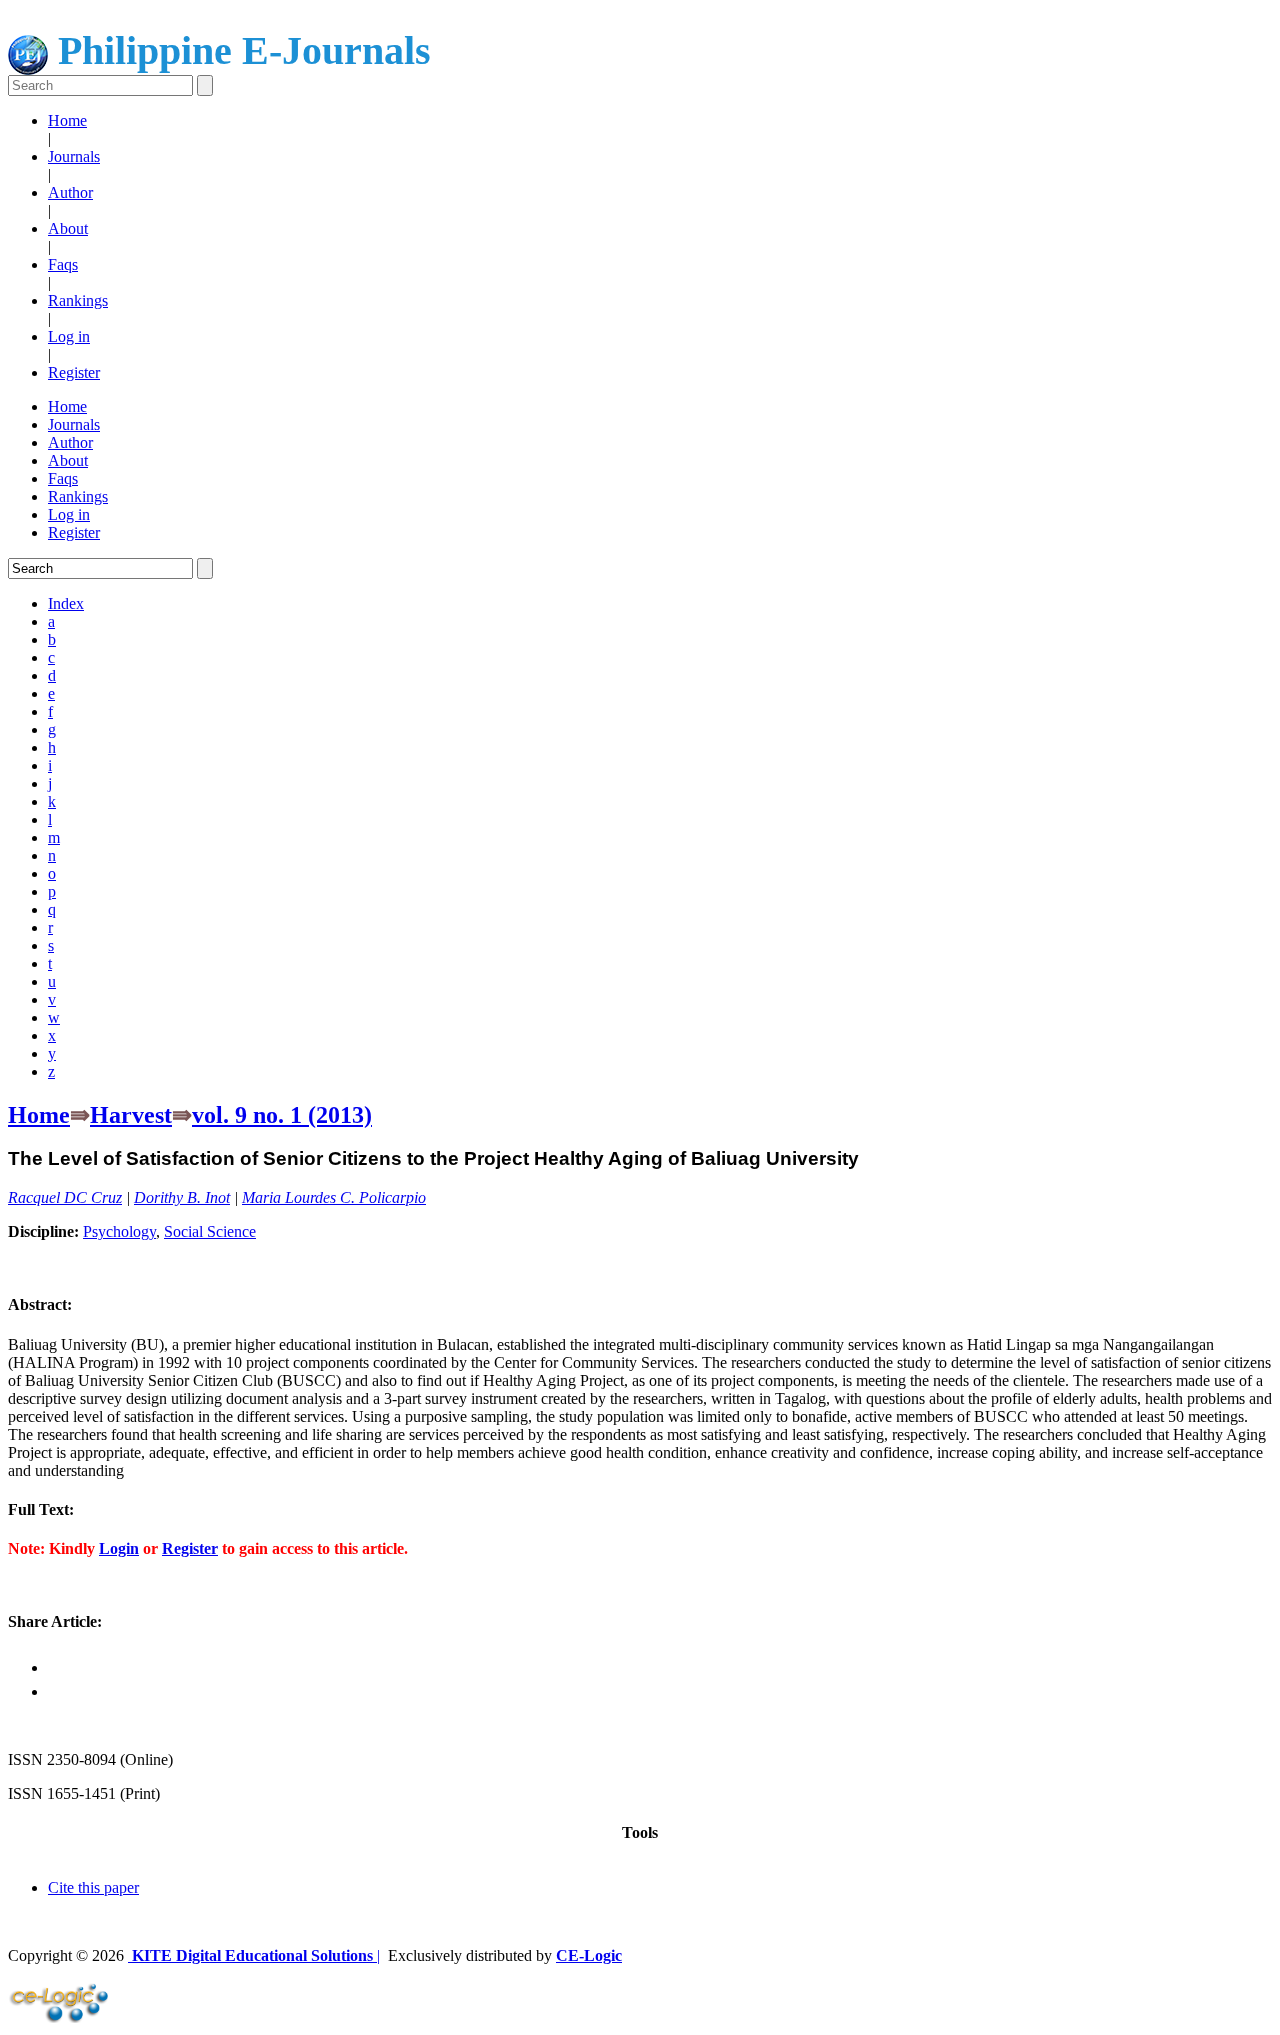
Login (119, 1548)
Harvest (131, 1115)
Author (70, 192)
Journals (74, 156)
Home (67, 120)
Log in (69, 336)
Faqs (63, 264)
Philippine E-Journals (239, 50)
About (68, 228)
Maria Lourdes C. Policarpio (334, 1197)
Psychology (119, 1231)
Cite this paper (93, 1887)
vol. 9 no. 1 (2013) (282, 1115)
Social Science (210, 1231)
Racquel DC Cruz (65, 1197)
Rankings (78, 300)
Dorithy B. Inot (182, 1197)
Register (74, 372)
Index (66, 603)
